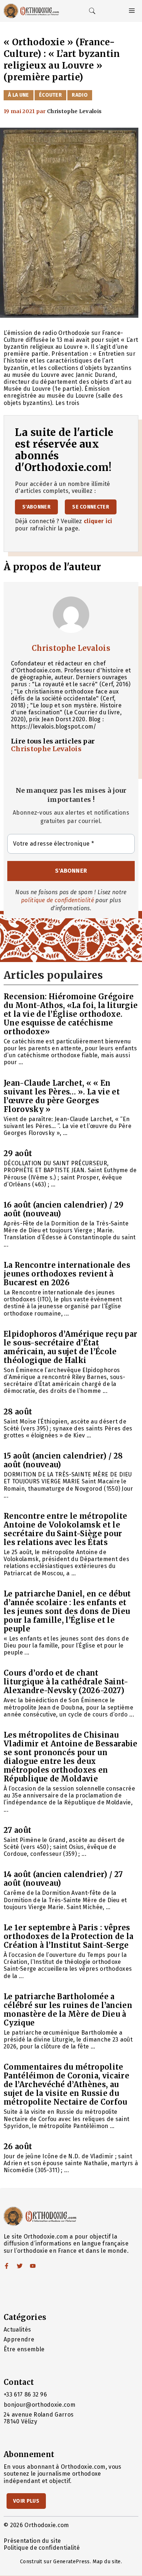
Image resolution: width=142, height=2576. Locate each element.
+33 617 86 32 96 (25, 2395)
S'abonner (36, 507)
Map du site (107, 2562)
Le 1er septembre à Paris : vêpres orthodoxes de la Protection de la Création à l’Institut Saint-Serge (69, 1936)
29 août (18, 1153)
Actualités (17, 2330)
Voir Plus (26, 2501)
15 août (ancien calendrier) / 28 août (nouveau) (63, 1460)
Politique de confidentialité (42, 2548)
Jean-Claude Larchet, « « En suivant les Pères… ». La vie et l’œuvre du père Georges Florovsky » (62, 1096)
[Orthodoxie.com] (31, 11)
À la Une (19, 95)
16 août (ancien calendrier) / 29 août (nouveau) (64, 1209)
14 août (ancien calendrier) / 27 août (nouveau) (63, 1879)
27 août (17, 1830)
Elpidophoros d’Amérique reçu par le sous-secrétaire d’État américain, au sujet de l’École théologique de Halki (70, 1347)
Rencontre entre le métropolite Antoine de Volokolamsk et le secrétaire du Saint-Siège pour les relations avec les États (66, 1529)
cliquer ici (98, 521)
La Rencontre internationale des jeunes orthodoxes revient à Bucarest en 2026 (67, 1274)
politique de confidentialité (58, 900)
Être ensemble (24, 2349)
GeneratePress (71, 2562)
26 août (18, 2146)
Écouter (50, 95)
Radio (80, 95)
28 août (18, 1412)
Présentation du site (32, 2541)
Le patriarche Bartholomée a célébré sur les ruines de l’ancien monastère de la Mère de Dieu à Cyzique (68, 2010)
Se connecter (91, 507)
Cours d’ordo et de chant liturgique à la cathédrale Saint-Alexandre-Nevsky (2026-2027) (66, 1682)
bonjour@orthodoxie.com (40, 2405)
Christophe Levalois (71, 648)
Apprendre (19, 2339)
